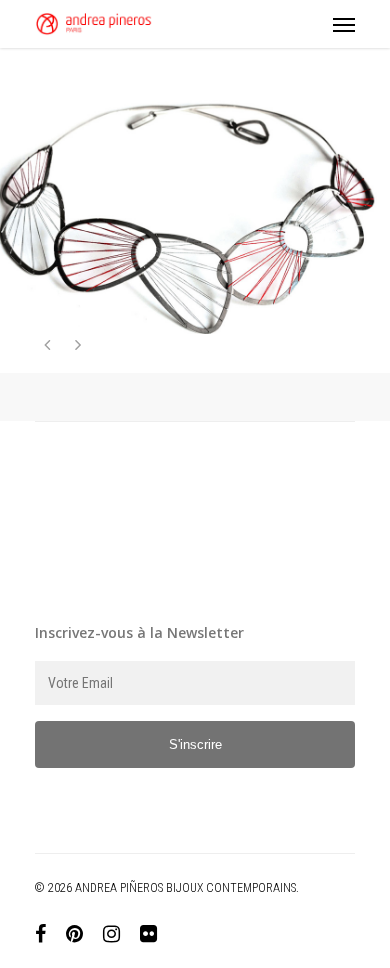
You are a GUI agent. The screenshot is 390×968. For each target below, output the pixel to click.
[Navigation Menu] (344, 24)
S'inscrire (195, 744)
